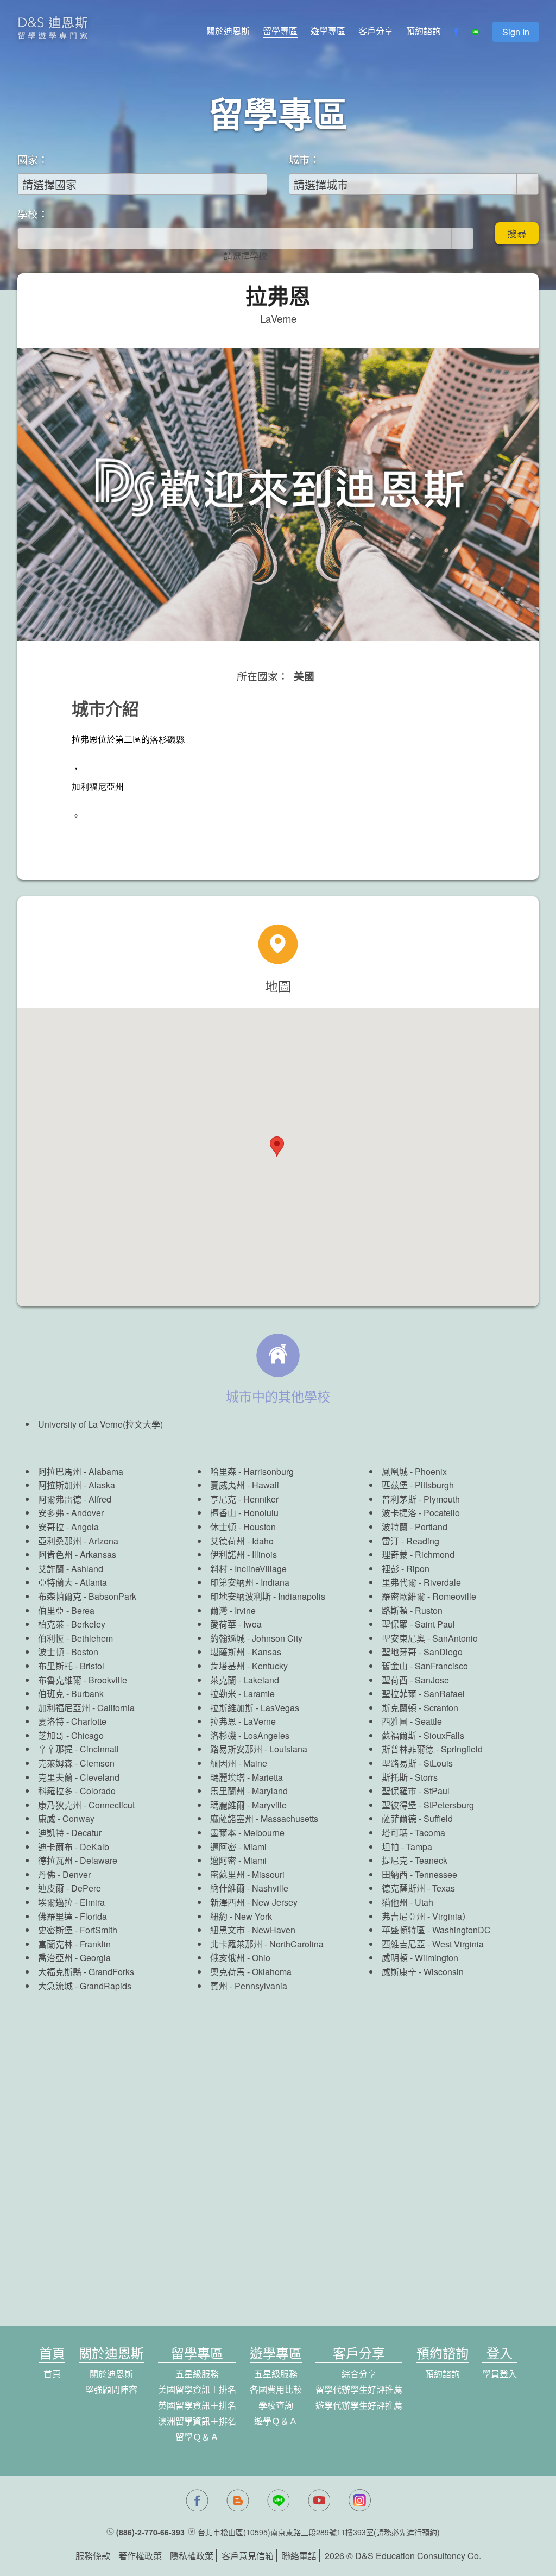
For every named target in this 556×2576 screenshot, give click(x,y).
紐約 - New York (241, 1916)
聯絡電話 (299, 2556)
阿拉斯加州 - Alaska (77, 1485)
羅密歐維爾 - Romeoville (429, 1596)
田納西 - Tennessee (419, 1874)
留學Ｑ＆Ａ (197, 2437)
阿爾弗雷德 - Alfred (75, 1499)
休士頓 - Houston (243, 1527)
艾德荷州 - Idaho (242, 1541)
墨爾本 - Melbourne (247, 1833)
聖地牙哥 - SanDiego (422, 1652)
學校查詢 (276, 2405)
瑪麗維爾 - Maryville (248, 1805)
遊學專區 (328, 31)
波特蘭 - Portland (415, 1527)
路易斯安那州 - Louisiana (259, 1749)
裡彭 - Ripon (406, 1569)
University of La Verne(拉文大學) (100, 1424)
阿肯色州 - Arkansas (77, 1554)
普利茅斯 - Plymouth (421, 1499)
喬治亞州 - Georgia (74, 1958)
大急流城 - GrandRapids (85, 1986)
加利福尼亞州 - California (86, 1708)
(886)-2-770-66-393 (150, 2532)
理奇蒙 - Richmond (418, 1554)
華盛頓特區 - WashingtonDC (436, 1930)
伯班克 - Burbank (71, 1694)
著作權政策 (140, 2556)
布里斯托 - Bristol (71, 1666)
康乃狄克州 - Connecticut (86, 1805)
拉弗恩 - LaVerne (243, 1721)
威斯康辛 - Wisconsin (423, 1972)
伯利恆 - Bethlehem (75, 1638)
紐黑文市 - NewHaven (253, 1930)
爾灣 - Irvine (233, 1610)
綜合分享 (359, 2374)
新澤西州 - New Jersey (254, 1902)
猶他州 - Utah (407, 1902)
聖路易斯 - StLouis (417, 1763)
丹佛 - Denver (64, 1874)
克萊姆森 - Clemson (76, 1763)
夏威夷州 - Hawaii (245, 1485)
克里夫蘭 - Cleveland (79, 1777)
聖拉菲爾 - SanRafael (423, 1694)
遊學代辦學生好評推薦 (359, 2405)
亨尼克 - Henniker (244, 1499)
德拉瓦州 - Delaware (78, 1860)
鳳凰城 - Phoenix (414, 1471)
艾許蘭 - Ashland (71, 1569)
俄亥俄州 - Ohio (240, 1958)
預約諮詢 (424, 31)
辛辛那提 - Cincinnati (78, 1749)
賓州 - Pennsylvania (249, 1986)
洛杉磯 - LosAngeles (250, 1735)
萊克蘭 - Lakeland (245, 1680)
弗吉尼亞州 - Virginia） (426, 1916)
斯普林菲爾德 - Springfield (432, 1749)
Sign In (516, 32)
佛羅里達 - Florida (72, 1916)
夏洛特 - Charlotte (72, 1721)
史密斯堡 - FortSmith (78, 1930)
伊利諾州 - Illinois (244, 1554)
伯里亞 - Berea (66, 1610)
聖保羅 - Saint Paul (418, 1624)
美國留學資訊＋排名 (197, 2389)
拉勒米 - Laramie (242, 1694)
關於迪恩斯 (228, 31)
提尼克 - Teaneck (415, 1860)
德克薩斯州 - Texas (418, 1888)
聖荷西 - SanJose (415, 1680)
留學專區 (280, 31)
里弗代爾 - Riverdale (421, 1582)
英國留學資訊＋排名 (197, 2405)
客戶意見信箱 (248, 2556)
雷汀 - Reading (410, 1541)
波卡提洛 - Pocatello (421, 1513)
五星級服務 (197, 2374)
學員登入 (500, 2374)
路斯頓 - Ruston (412, 1610)
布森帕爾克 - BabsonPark (87, 1596)
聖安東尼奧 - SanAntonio (430, 1638)
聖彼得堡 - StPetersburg (428, 1805)
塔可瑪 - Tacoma (413, 1833)
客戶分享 (376, 31)
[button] (277, 1146)
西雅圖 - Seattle (412, 1721)
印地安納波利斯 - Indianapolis (268, 1596)
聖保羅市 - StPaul (416, 1791)
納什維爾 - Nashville (249, 1888)
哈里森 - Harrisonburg (252, 1471)
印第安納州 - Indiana (250, 1582)
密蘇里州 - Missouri (247, 1874)
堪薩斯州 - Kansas (246, 1652)
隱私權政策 (192, 2556)
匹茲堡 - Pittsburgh (418, 1485)
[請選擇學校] (245, 256)
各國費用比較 (276, 2389)
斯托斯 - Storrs (410, 1777)
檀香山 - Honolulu (244, 1513)
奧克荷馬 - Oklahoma (251, 1972)
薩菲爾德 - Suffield (417, 1818)
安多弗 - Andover (71, 1513)
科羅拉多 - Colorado (77, 1791)
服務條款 (93, 2556)
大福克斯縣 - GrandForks (86, 1972)
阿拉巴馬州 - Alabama (81, 1471)
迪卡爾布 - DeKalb (74, 1847)
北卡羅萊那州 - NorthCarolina (267, 1944)
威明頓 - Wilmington (420, 1958)
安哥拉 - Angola (68, 1527)
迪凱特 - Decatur (70, 1833)
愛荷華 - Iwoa (236, 1624)
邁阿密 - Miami (238, 1847)
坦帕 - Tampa (407, 1847)
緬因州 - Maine (239, 1763)
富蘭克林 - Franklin (74, 1944)
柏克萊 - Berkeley (72, 1624)
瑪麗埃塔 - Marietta (247, 1777)
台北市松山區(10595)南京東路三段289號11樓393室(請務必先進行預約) (319, 2532)
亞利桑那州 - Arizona (78, 1541)
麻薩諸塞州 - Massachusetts (264, 1818)
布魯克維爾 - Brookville (83, 1680)
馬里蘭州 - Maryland (249, 1791)
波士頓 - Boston (68, 1652)
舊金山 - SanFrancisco (425, 1666)
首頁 (52, 2374)
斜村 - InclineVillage (248, 1569)
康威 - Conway (66, 1818)
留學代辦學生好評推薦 (359, 2389)
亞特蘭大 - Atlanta (72, 1582)
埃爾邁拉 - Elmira (71, 1902)
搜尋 (517, 233)
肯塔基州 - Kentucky (249, 1666)
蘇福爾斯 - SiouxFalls (423, 1735)
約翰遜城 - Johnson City (256, 1638)
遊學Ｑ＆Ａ (276, 2421)
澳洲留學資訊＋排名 (197, 2421)
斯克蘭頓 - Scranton (420, 1708)
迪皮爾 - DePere (69, 1888)
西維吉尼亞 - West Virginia (433, 1944)
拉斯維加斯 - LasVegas (255, 1708)
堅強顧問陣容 (111, 2389)
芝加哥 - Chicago (71, 1735)
